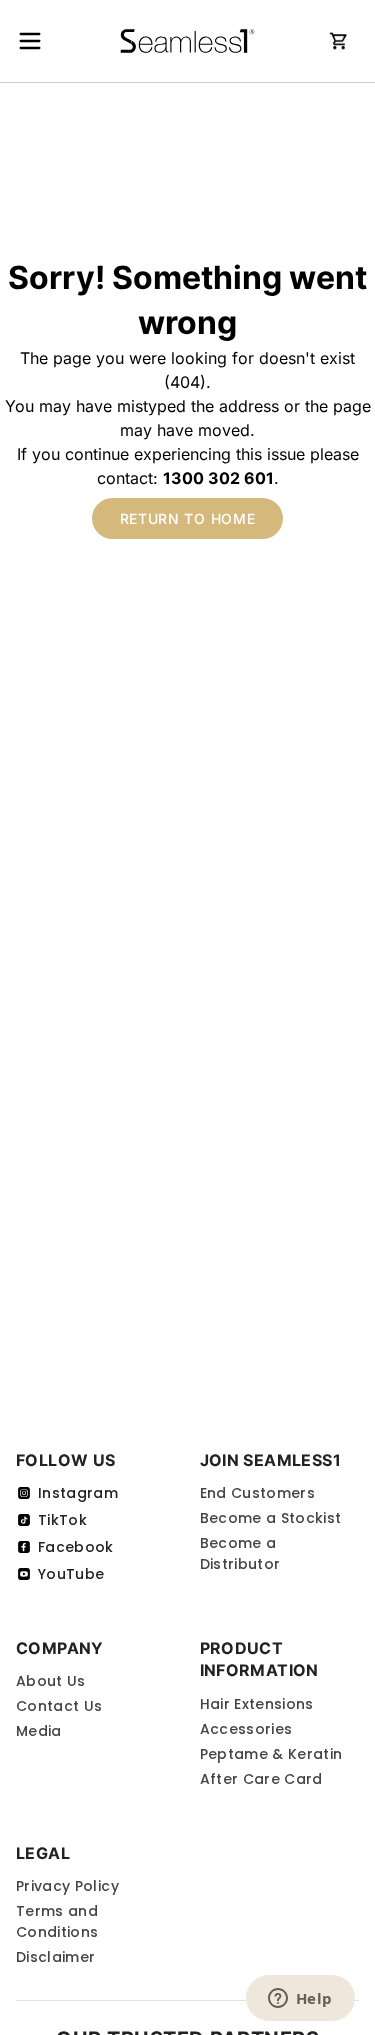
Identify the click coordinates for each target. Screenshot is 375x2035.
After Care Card (261, 1779)
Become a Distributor (240, 1553)
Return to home (188, 518)
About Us (51, 1681)
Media (39, 1731)
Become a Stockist (271, 1518)
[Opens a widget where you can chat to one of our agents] (300, 2000)
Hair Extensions (257, 1704)
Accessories (246, 1729)
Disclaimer (56, 1957)
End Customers (258, 1493)
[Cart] (339, 41)
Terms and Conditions (57, 1921)
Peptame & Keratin (271, 1754)
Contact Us (59, 1706)
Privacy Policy (67, 1886)
